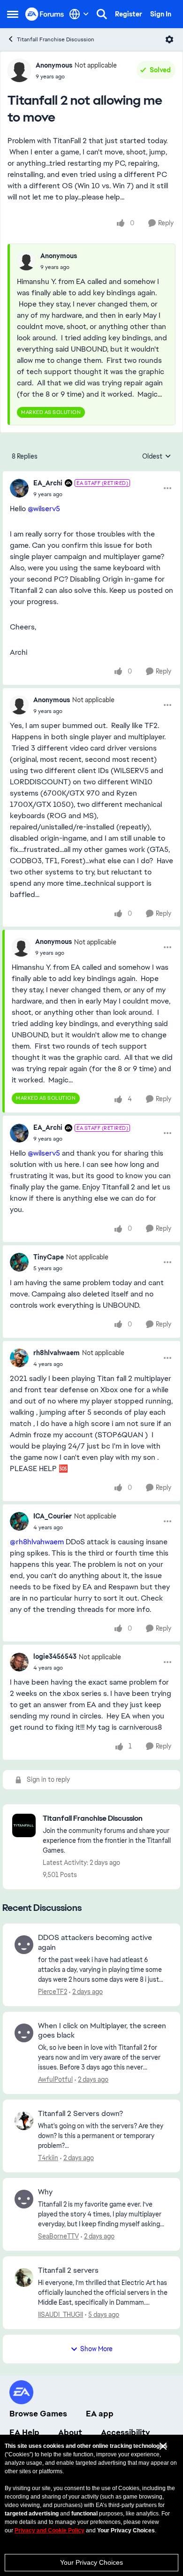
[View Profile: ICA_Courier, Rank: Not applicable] (19, 1521)
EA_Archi (48, 483)
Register (129, 14)
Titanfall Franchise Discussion (56, 39)
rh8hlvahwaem (57, 1353)
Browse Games (38, 2414)
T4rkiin (48, 2158)
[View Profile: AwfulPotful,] (24, 2033)
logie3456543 (55, 1656)
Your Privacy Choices (91, 2562)
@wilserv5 (44, 509)
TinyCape (49, 1257)
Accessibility (126, 2432)
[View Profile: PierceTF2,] (24, 1945)
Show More (96, 2349)
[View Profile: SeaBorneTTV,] (24, 2199)
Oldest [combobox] (157, 457)
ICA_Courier (53, 1516)
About (70, 2432)
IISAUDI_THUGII (61, 2315)
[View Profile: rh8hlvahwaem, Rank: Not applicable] (19, 1358)
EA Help (24, 2432)
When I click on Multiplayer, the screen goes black (102, 2031)
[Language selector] (79, 14)
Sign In (161, 14)
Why (45, 2192)
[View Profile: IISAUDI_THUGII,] (24, 2277)
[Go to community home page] (45, 14)
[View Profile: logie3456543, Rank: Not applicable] (19, 1662)
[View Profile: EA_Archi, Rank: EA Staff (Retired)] (19, 488)
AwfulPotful (55, 2079)
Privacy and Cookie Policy (50, 2530)
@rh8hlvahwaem (37, 1542)
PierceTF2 (53, 1992)
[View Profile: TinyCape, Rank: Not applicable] (19, 1262)
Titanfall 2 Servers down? (80, 2114)
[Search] (102, 14)
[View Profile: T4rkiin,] (24, 2121)
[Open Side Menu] (13, 14)
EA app (100, 2414)
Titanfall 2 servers (68, 2270)
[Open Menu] (169, 39)
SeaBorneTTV (58, 2236)
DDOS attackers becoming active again (95, 1943)
